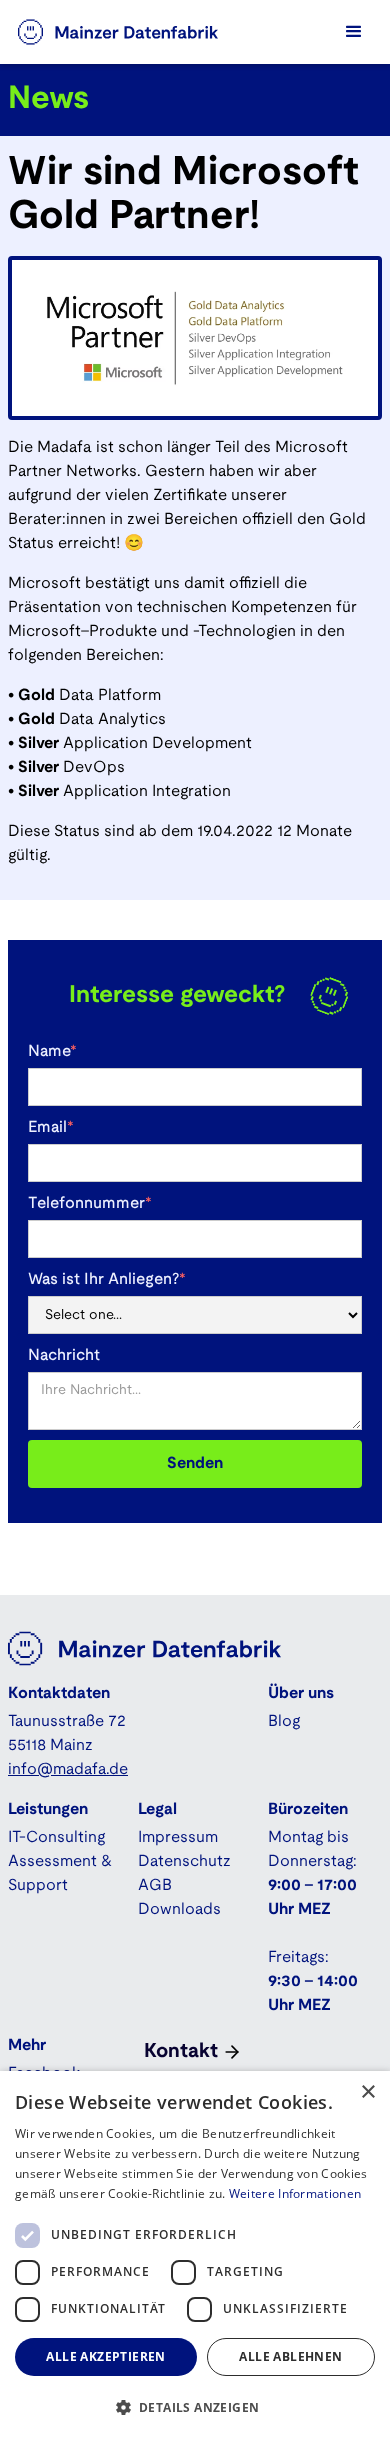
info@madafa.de (68, 1769)
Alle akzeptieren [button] (105, 2356)
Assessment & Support (60, 1873)
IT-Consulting (56, 1837)
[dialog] (195, 2255)
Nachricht (64, 1355)
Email (51, 1127)
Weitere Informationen (295, 2193)
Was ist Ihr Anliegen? (107, 1279)
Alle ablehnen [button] (290, 2356)
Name (52, 1051)
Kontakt (181, 2052)
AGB (155, 1885)
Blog (284, 1721)
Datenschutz (184, 1861)
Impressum (178, 1837)
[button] (354, 32)
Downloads (179, 1909)
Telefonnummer (90, 1203)
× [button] (367, 2092)
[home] (138, 32)
